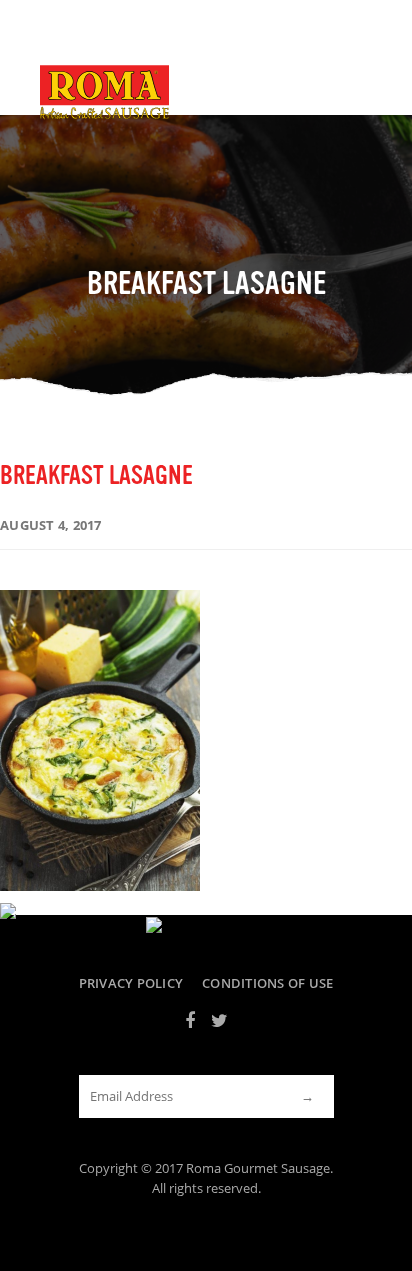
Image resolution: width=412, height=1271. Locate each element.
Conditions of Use (267, 983)
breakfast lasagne (96, 475)
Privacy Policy (131, 983)
